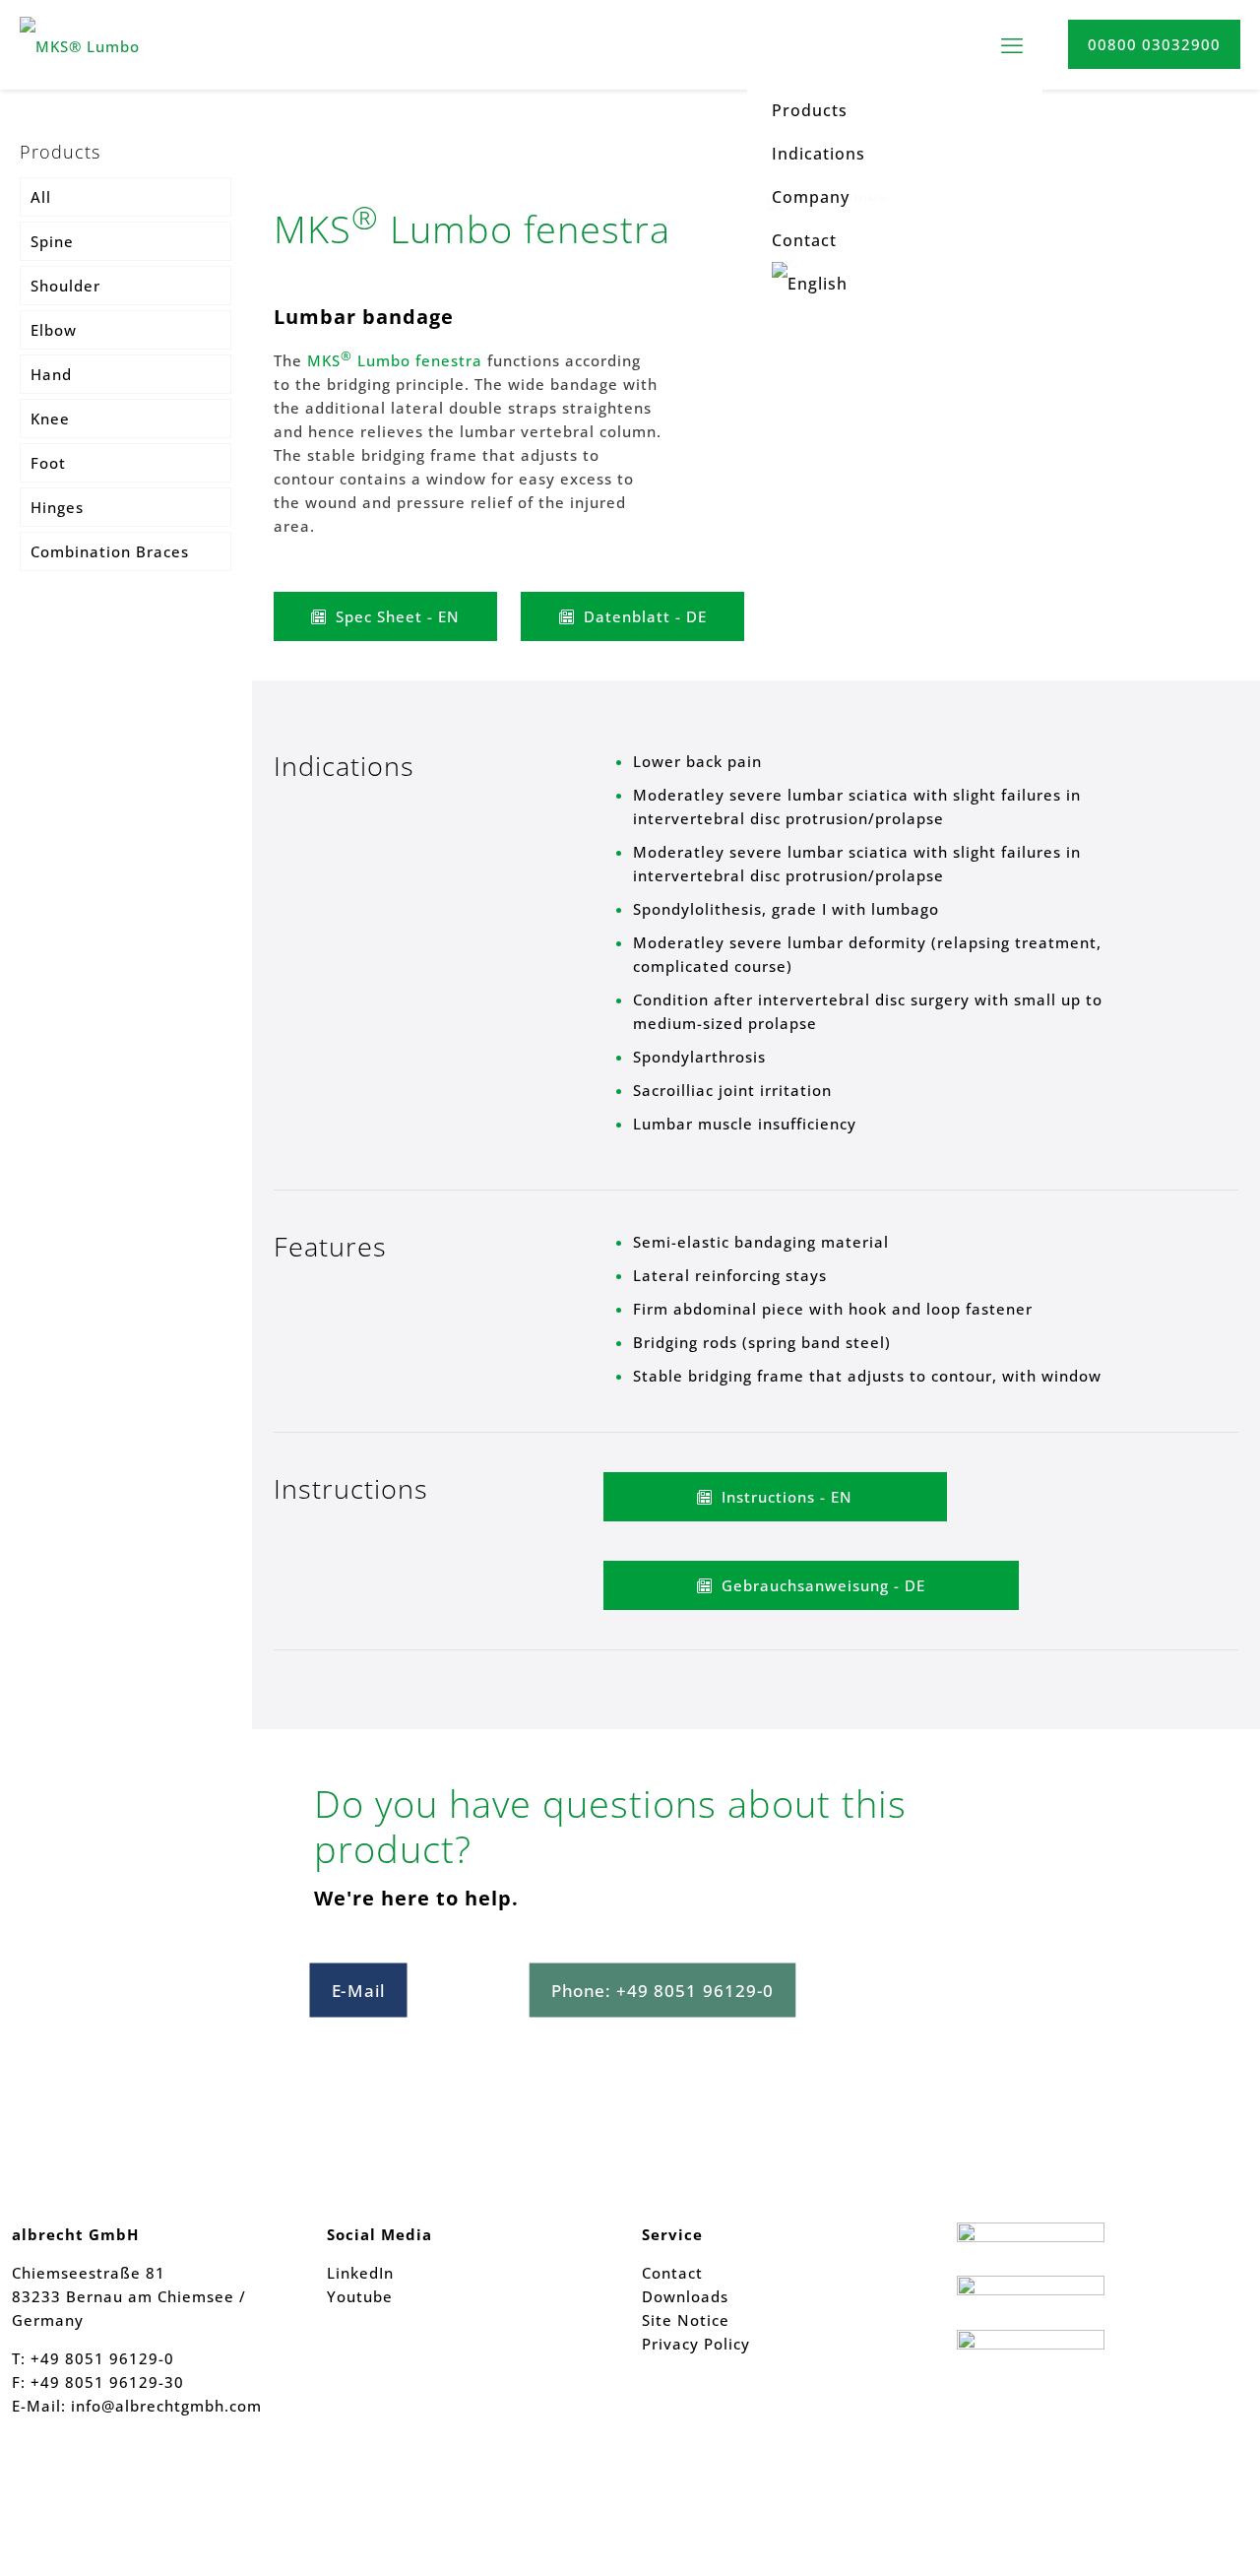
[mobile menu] (1012, 44)
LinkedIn (360, 2273)
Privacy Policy (696, 2344)
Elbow (54, 330)
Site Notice (686, 2320)
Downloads (685, 2296)
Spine (52, 241)
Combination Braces (110, 551)
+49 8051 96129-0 (102, 2358)
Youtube (360, 2296)
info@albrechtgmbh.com (166, 2406)
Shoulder (65, 286)
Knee (50, 419)
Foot (48, 463)
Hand (51, 374)
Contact (672, 2273)
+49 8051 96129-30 (105, 2382)
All (41, 197)
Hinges (57, 507)
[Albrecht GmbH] (116, 44)
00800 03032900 (1154, 44)
